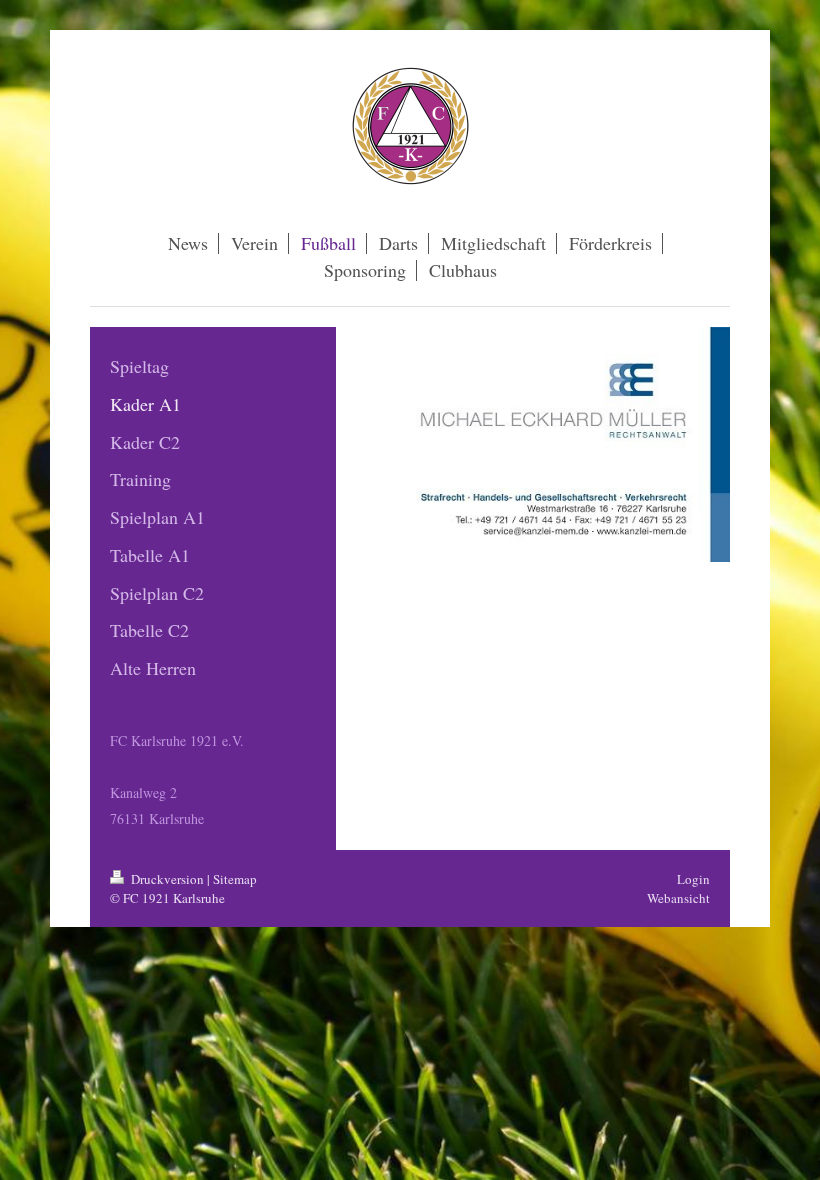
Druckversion (167, 879)
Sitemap (235, 879)
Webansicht (678, 898)
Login (693, 879)
